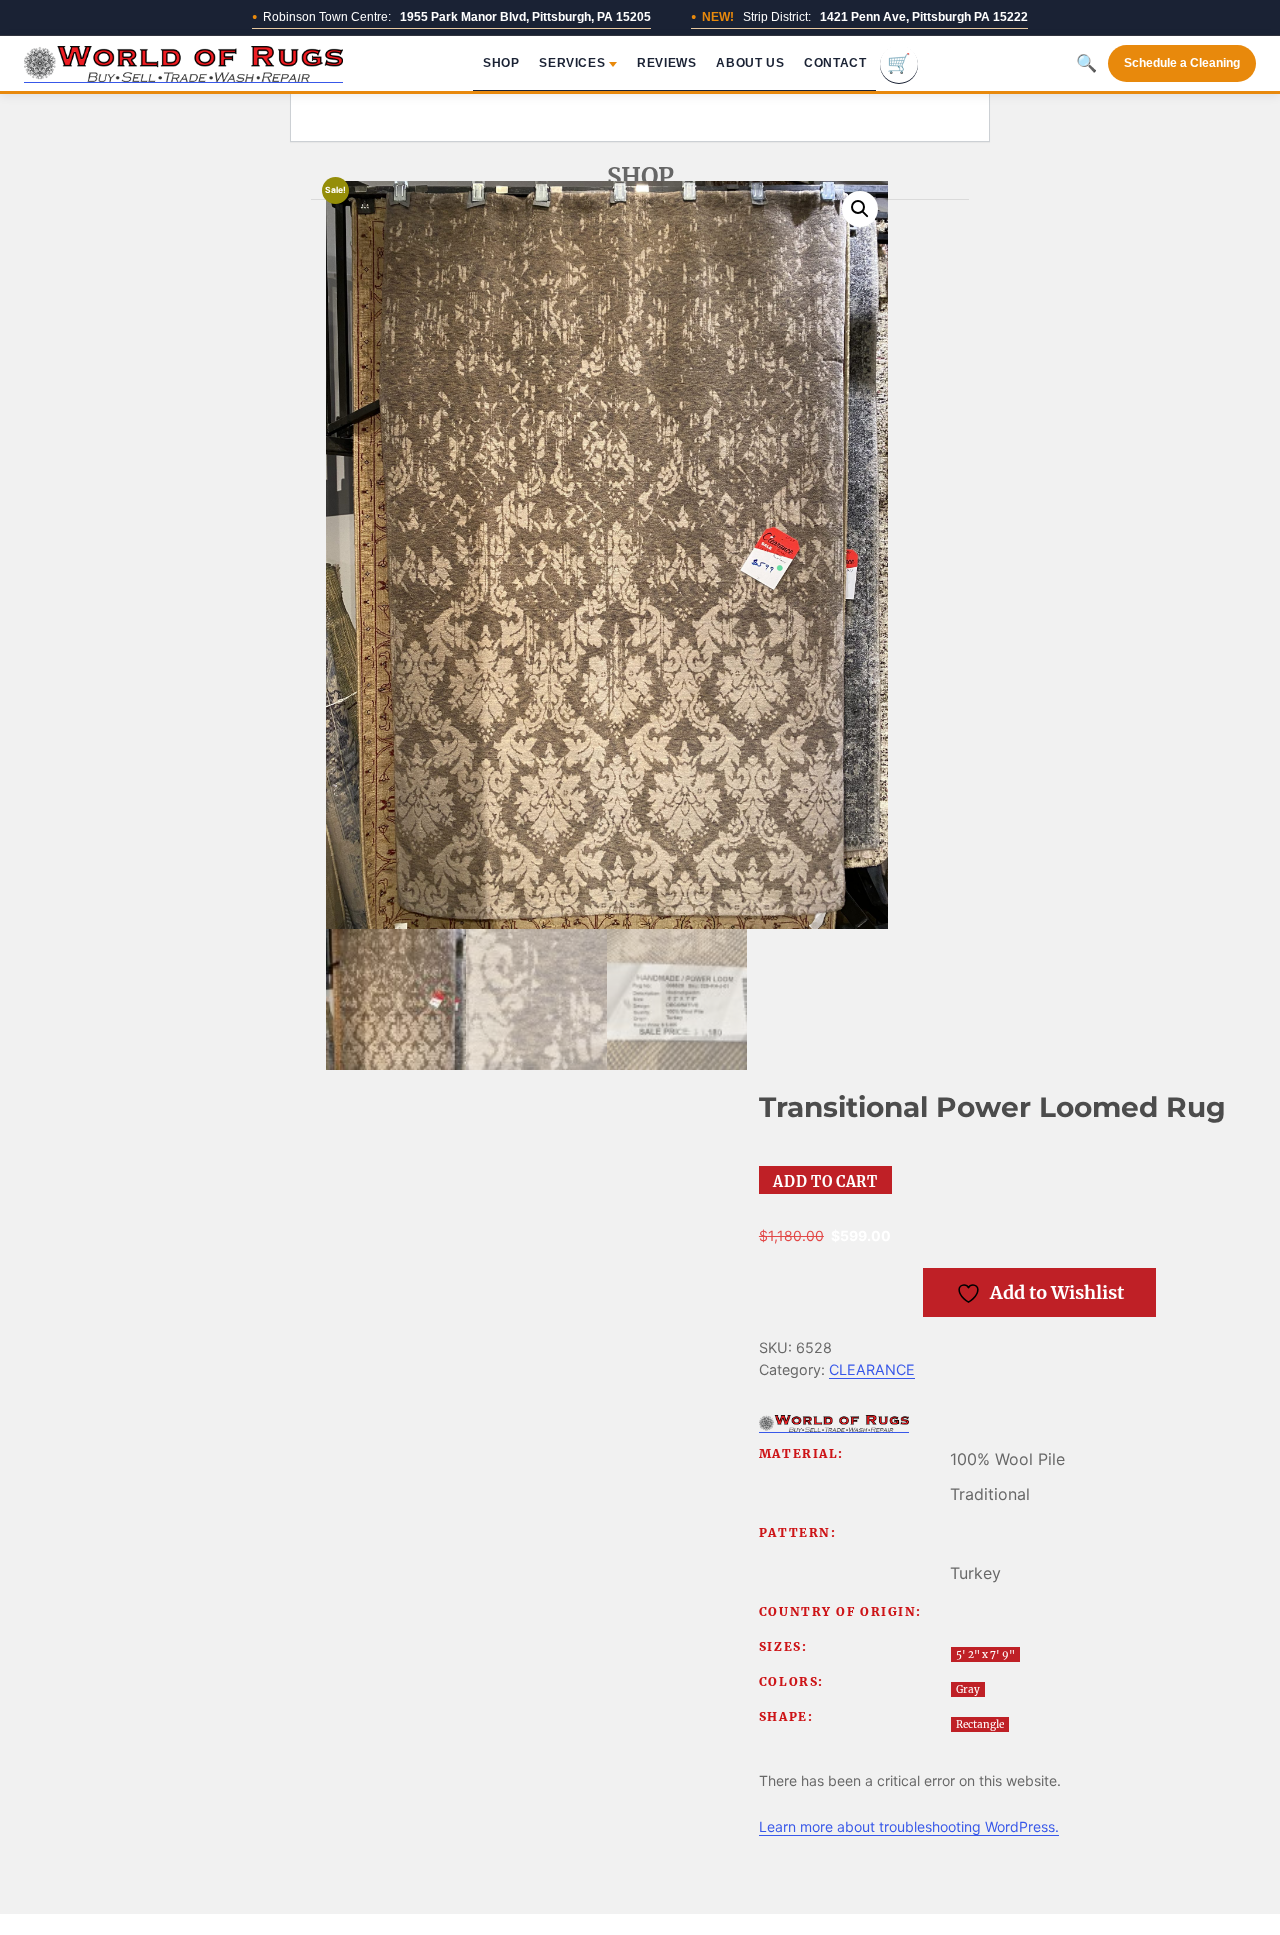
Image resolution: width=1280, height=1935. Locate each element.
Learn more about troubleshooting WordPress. (909, 1826)
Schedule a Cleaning (1182, 63)
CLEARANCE (872, 1369)
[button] (860, 209)
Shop (501, 63)
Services (572, 63)
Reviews (666, 63)
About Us (750, 63)
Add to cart (825, 1182)
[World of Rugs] (834, 1423)
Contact (835, 63)
